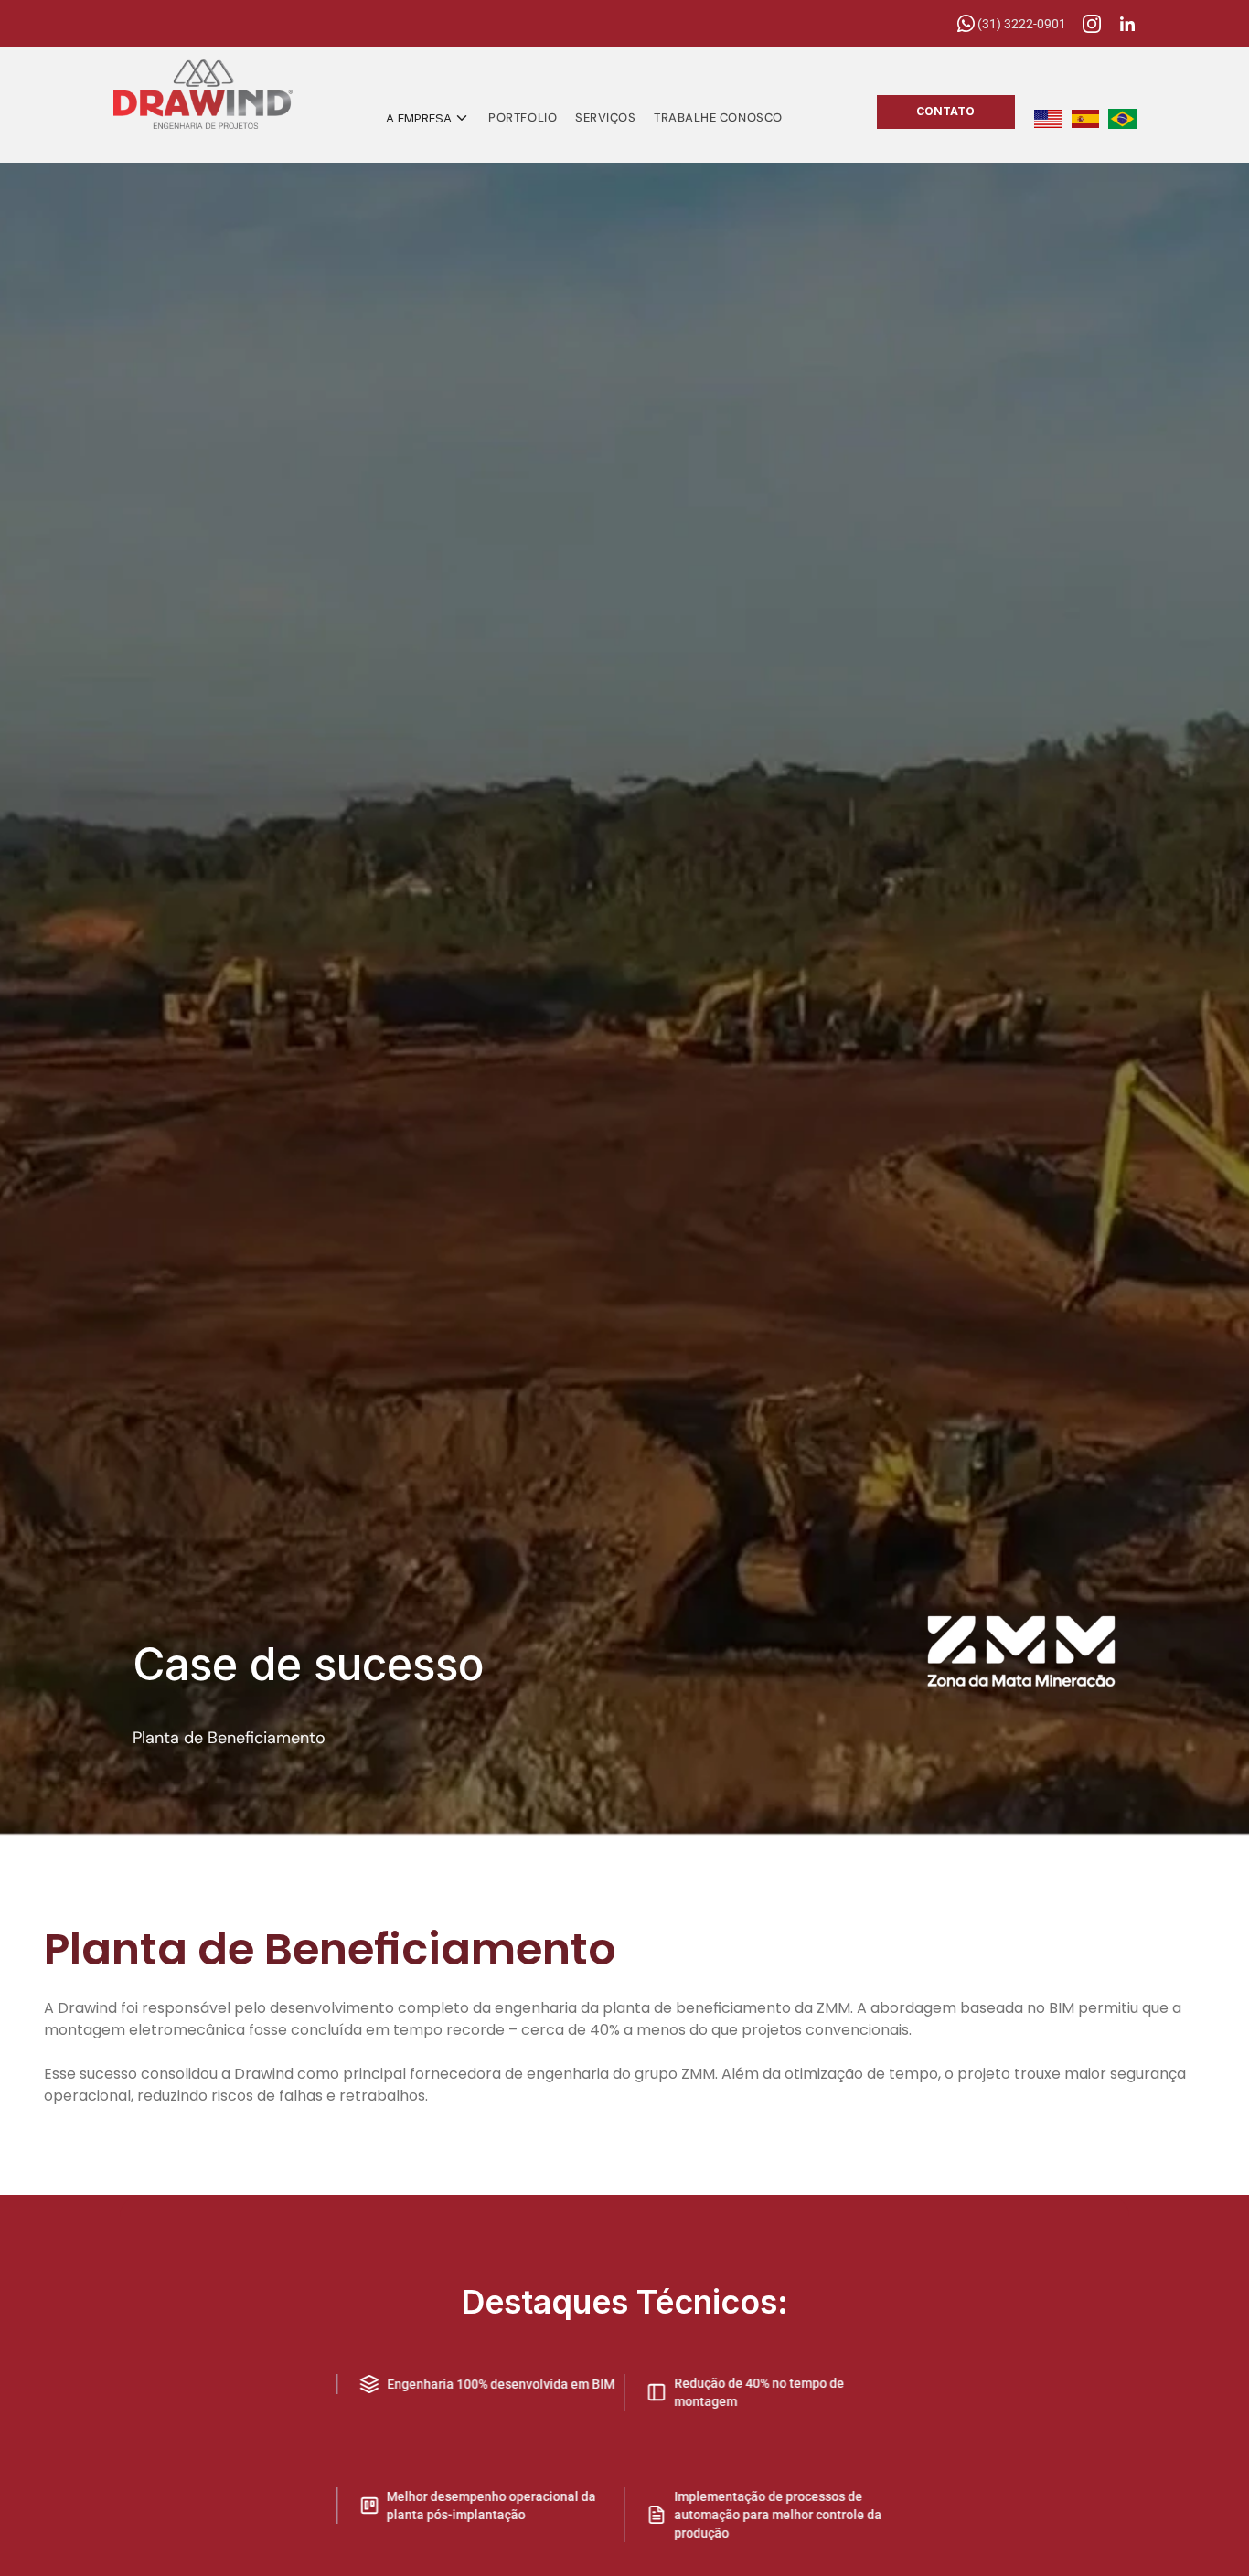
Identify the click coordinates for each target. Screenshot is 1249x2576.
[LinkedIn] (1127, 24)
